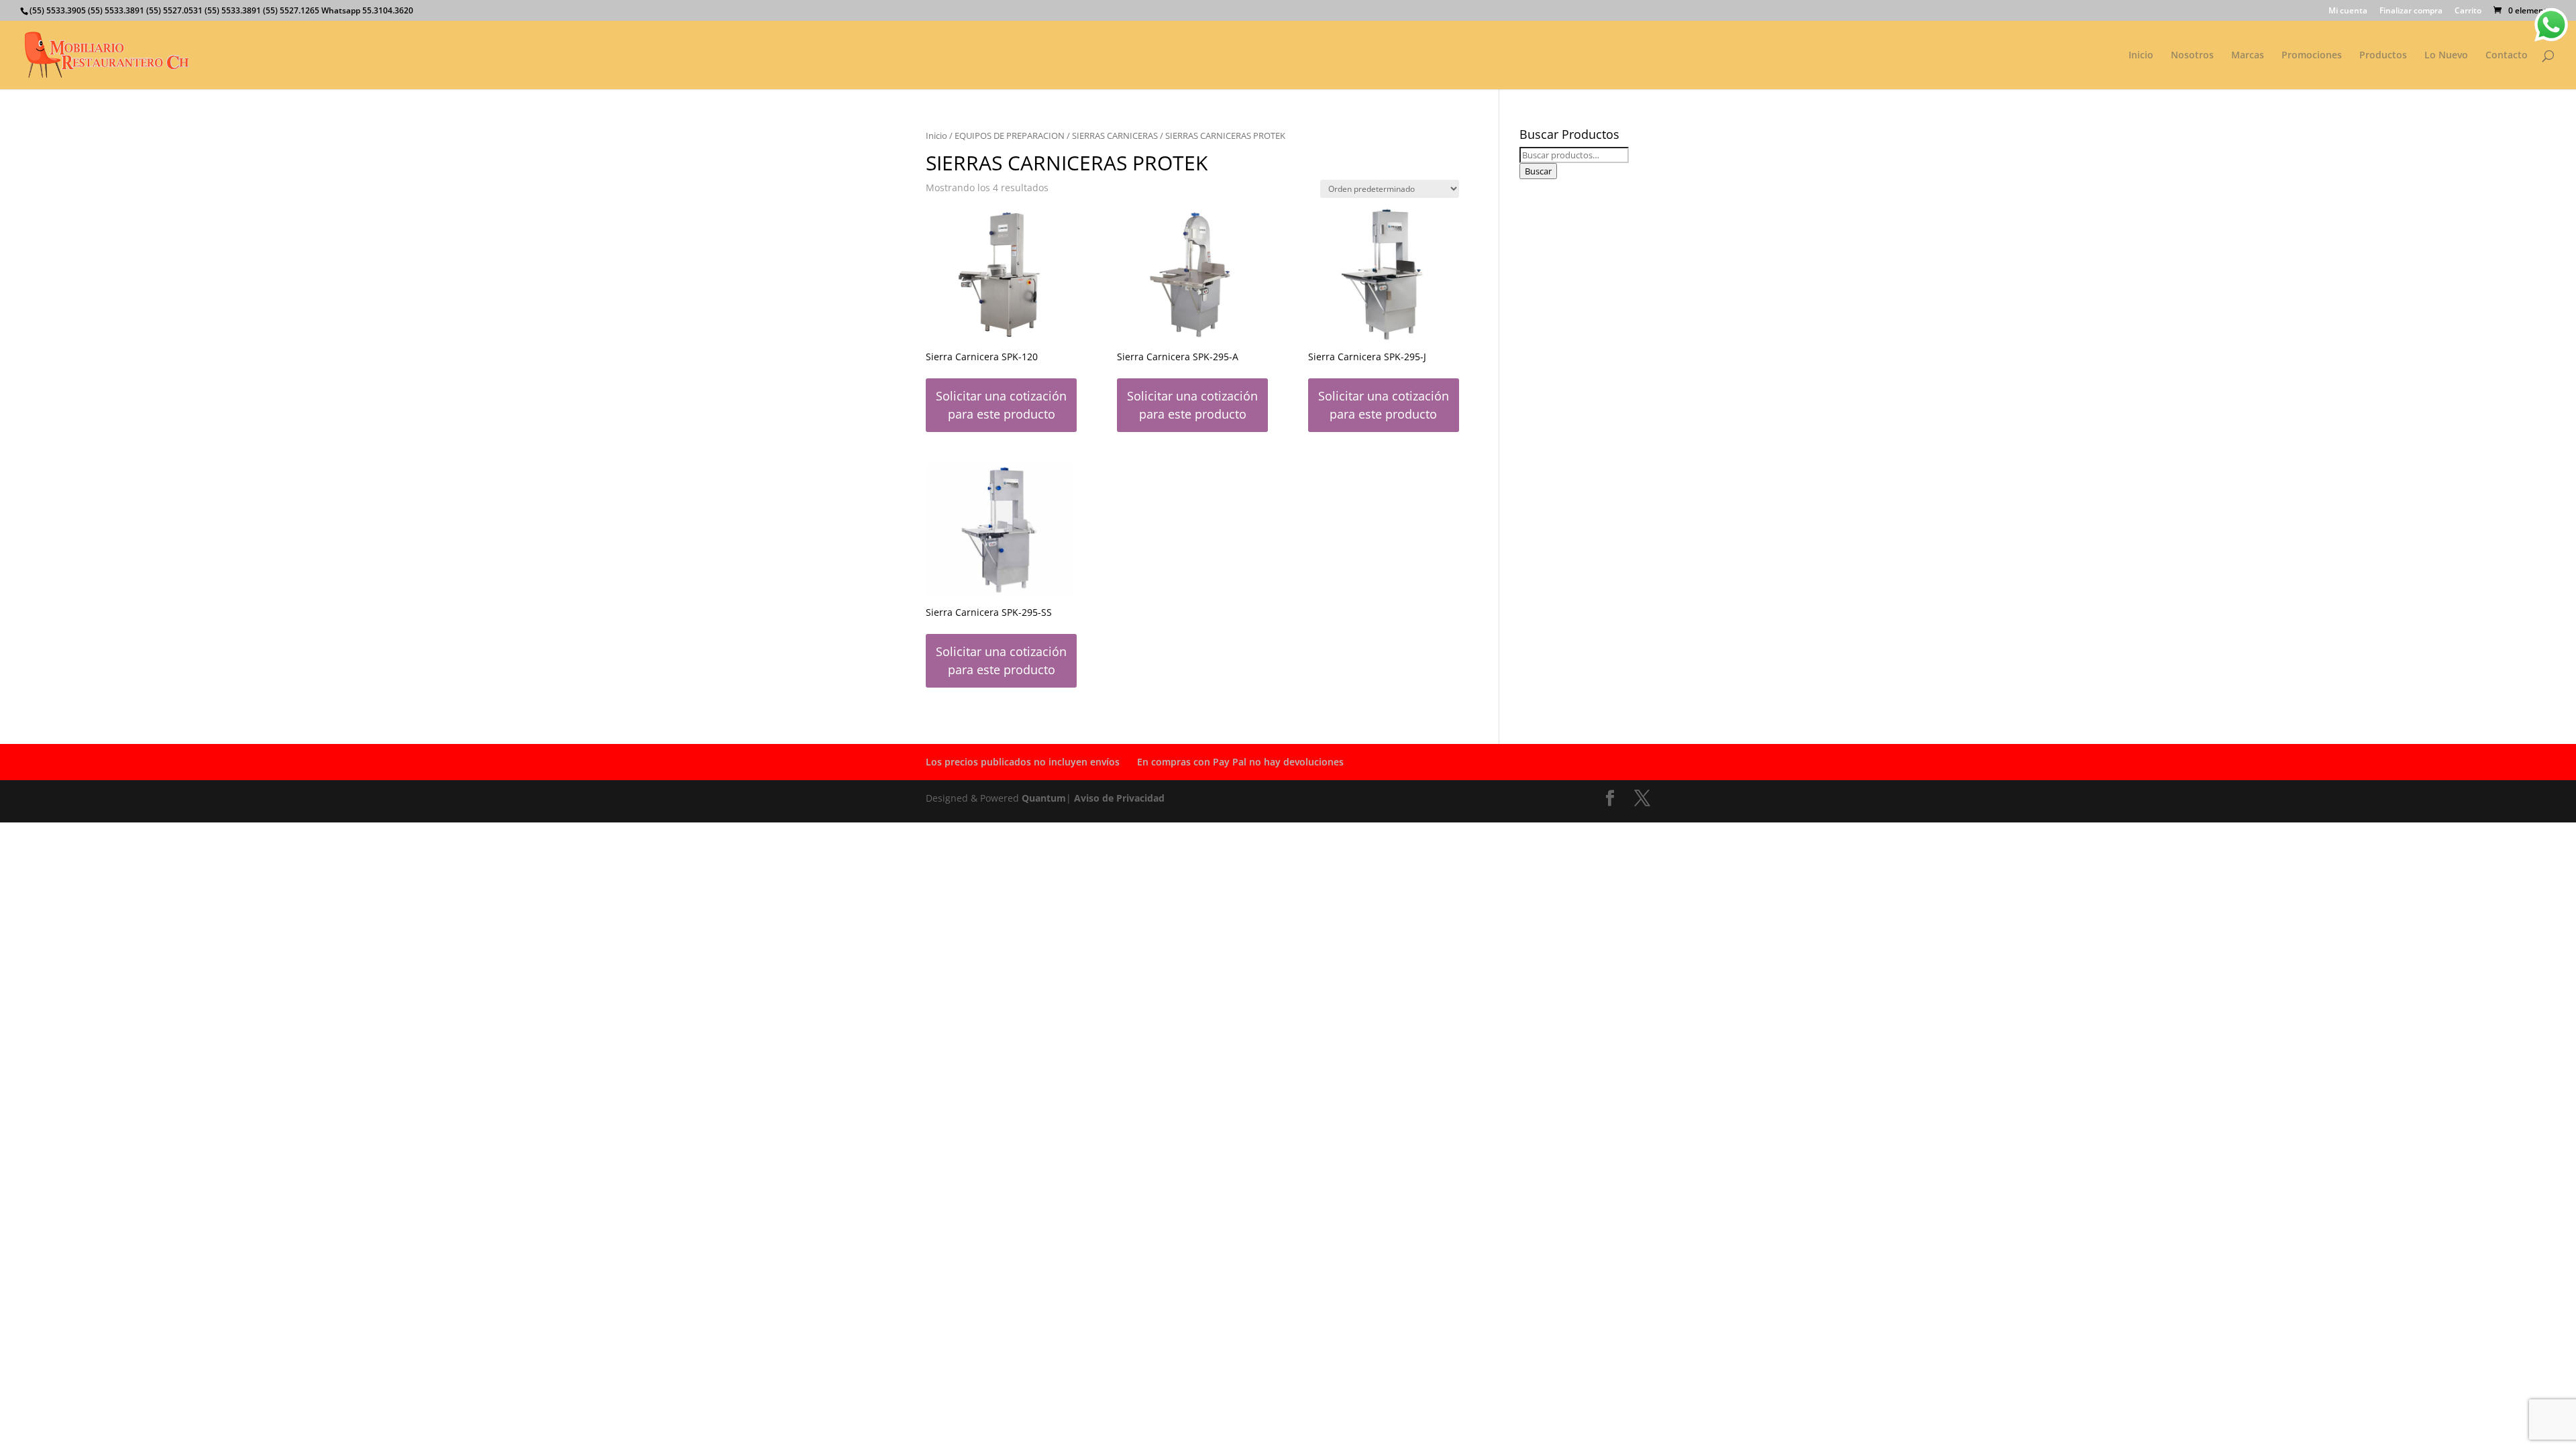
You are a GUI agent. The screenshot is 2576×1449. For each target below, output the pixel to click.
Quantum (1044, 798)
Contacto (2507, 56)
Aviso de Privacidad (1119, 798)
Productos (2383, 56)
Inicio (2141, 56)
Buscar (1538, 171)
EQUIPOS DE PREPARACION (1010, 136)
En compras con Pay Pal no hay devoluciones (1240, 762)
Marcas (2248, 56)
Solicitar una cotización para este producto (1001, 405)
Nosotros (2192, 56)
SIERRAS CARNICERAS (1115, 136)
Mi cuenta (2348, 11)
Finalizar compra (2411, 11)
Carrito (2468, 11)
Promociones (2312, 56)
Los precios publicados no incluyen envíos (1023, 762)
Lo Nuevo (2446, 56)
